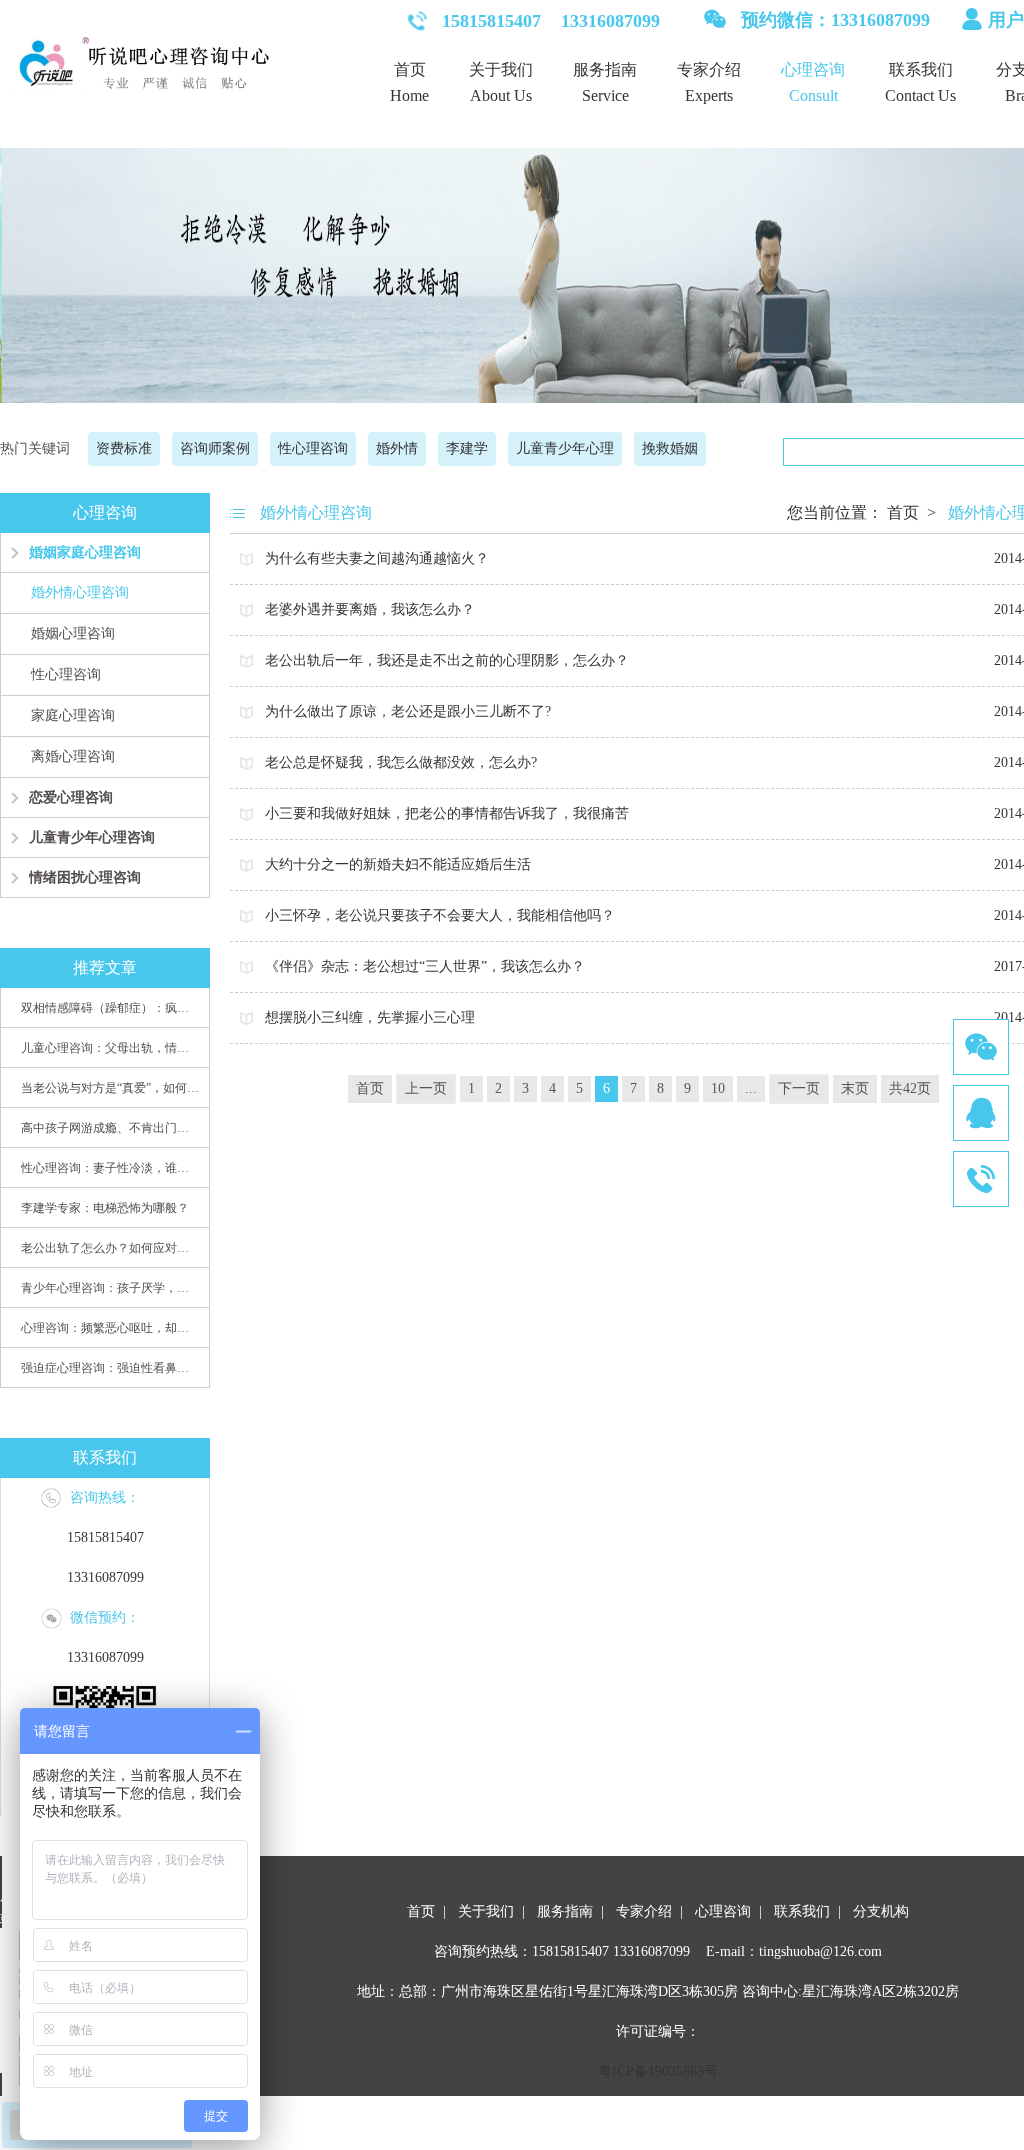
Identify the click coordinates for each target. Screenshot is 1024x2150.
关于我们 (501, 69)
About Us (501, 95)
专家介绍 (709, 69)
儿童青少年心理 (565, 448)
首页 (410, 69)
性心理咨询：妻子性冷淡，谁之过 (110, 1168)
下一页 (799, 1088)
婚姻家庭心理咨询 (85, 552)
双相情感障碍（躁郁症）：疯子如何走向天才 (110, 1008)
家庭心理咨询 (73, 715)
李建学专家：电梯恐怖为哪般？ (105, 1208)
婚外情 (397, 448)
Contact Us (920, 95)
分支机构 (881, 1911)
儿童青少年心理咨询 (92, 837)
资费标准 (124, 448)
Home (409, 95)
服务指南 (605, 69)
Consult (813, 95)
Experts (709, 95)
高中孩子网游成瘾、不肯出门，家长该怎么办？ (110, 1128)
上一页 (426, 1088)
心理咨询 (813, 69)
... (751, 1088)
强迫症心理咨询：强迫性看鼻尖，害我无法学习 (110, 1368)
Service (605, 95)
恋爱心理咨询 (71, 797)
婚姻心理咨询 (73, 633)
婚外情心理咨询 (80, 592)
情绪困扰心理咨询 (85, 877)
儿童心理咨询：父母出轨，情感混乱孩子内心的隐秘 (110, 1048)
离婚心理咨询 (73, 756)
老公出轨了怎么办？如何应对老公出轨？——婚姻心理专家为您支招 (110, 1248)
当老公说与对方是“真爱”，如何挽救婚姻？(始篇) (110, 1088)
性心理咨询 (313, 448)
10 (718, 1088)
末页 (855, 1088)
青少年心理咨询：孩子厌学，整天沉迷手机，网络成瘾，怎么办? (110, 1288)
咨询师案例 (215, 448)
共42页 (910, 1088)
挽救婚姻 (670, 448)
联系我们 (921, 69)
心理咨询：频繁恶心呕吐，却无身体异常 (110, 1328)
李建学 (467, 448)
